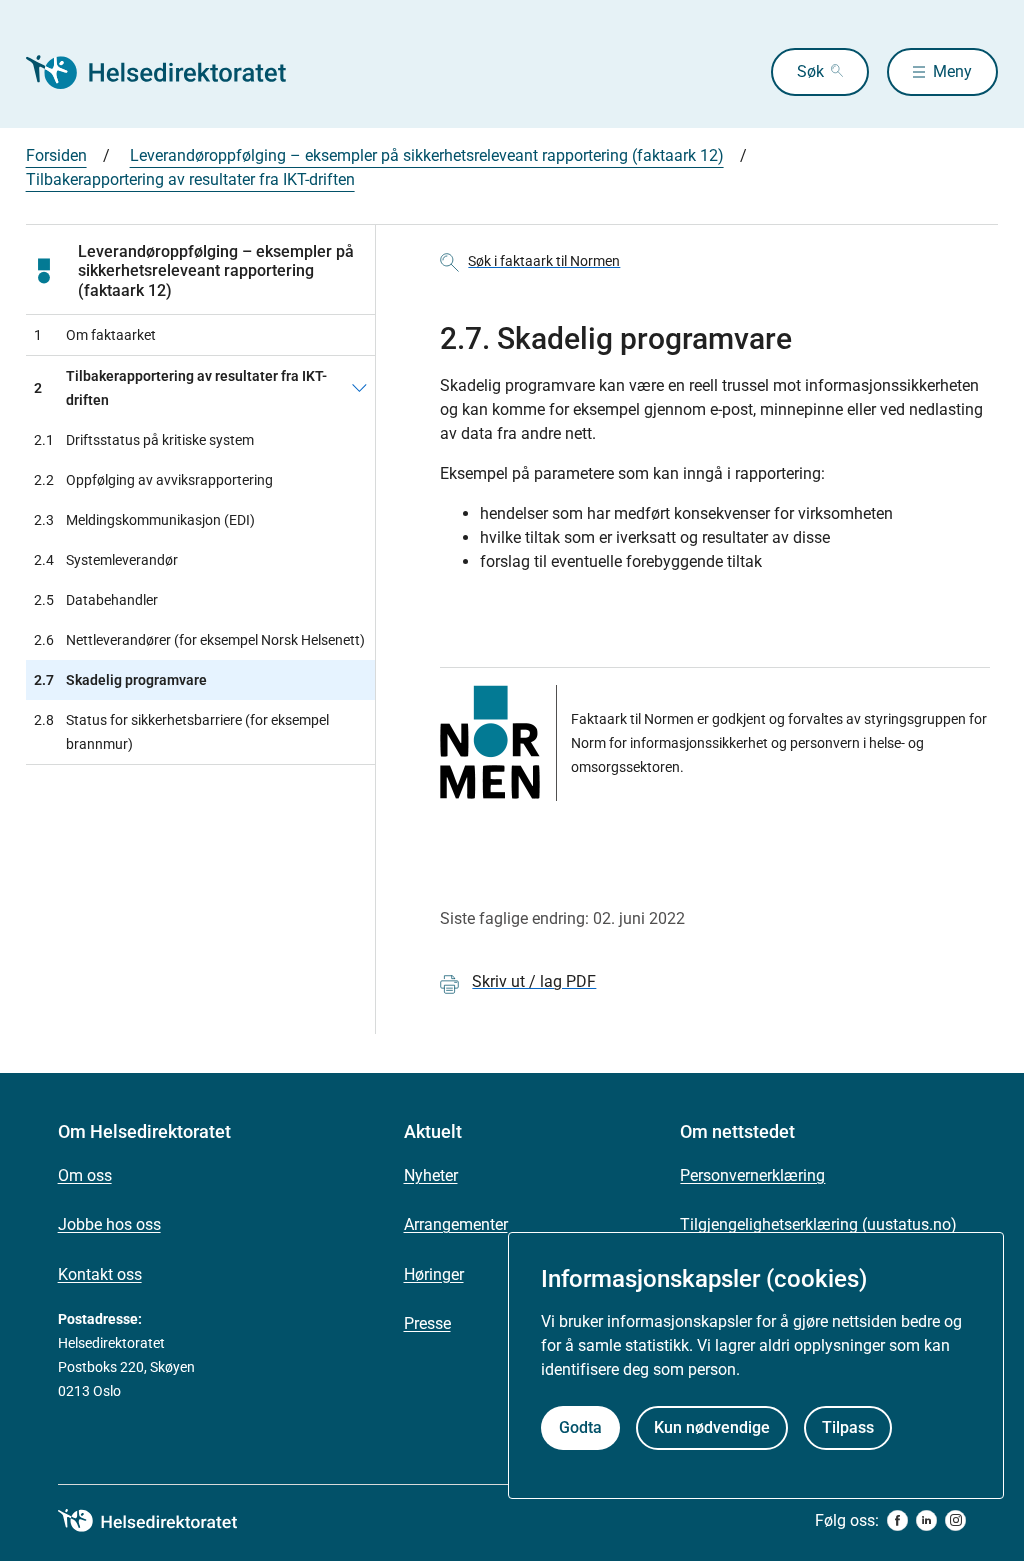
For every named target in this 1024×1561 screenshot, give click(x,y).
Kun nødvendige (712, 1427)
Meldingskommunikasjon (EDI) (144, 520)
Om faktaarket (95, 335)
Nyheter (431, 1175)
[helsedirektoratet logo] (162, 1521)
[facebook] (897, 1520)
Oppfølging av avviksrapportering (153, 480)
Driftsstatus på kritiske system (144, 440)
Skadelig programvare (120, 680)
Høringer (434, 1274)
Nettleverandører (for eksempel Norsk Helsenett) (199, 640)
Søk (810, 71)
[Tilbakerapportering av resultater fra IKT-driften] (359, 388)
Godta (580, 1427)
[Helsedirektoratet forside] (170, 72)
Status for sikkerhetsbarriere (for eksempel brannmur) (181, 732)
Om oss (85, 1175)
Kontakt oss (100, 1274)
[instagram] (955, 1520)
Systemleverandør (106, 560)
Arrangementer (456, 1224)
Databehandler (96, 600)
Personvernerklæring (752, 1175)
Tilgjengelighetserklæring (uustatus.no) (818, 1224)
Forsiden (56, 155)
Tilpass (848, 1427)
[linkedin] (926, 1520)
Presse (427, 1323)
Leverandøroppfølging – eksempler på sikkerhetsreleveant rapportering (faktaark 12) (427, 155)
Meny (952, 71)
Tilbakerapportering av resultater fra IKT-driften (190, 179)
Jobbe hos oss (109, 1224)
